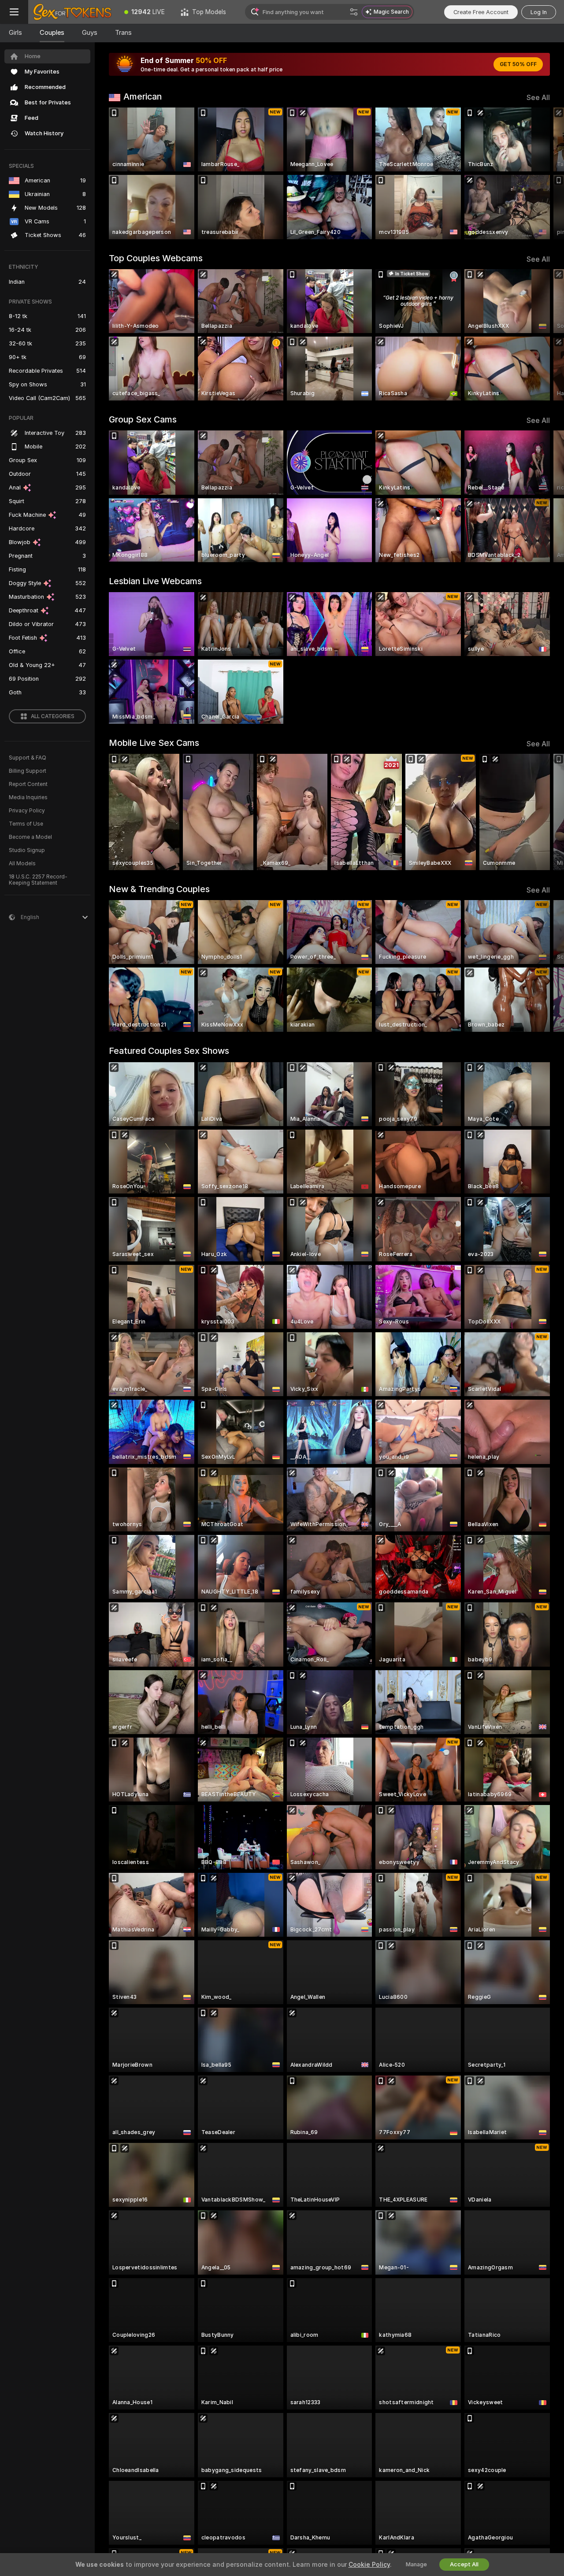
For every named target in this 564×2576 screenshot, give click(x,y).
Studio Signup (27, 850)
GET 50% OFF (518, 64)
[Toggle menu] (14, 12)
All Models (22, 864)
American (143, 96)
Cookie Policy (369, 2565)
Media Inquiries (28, 797)
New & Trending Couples (159, 889)
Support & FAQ (28, 758)
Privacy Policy (27, 811)
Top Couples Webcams (156, 258)
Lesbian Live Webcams (155, 581)
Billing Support (28, 771)
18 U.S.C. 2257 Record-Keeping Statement (38, 880)
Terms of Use (26, 824)
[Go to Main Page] (72, 12)
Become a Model (30, 837)
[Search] (354, 12)
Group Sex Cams (143, 419)
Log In (539, 12)
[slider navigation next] (542, 173)
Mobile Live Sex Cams (154, 743)
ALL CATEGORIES (53, 716)
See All (538, 98)
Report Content (28, 784)
